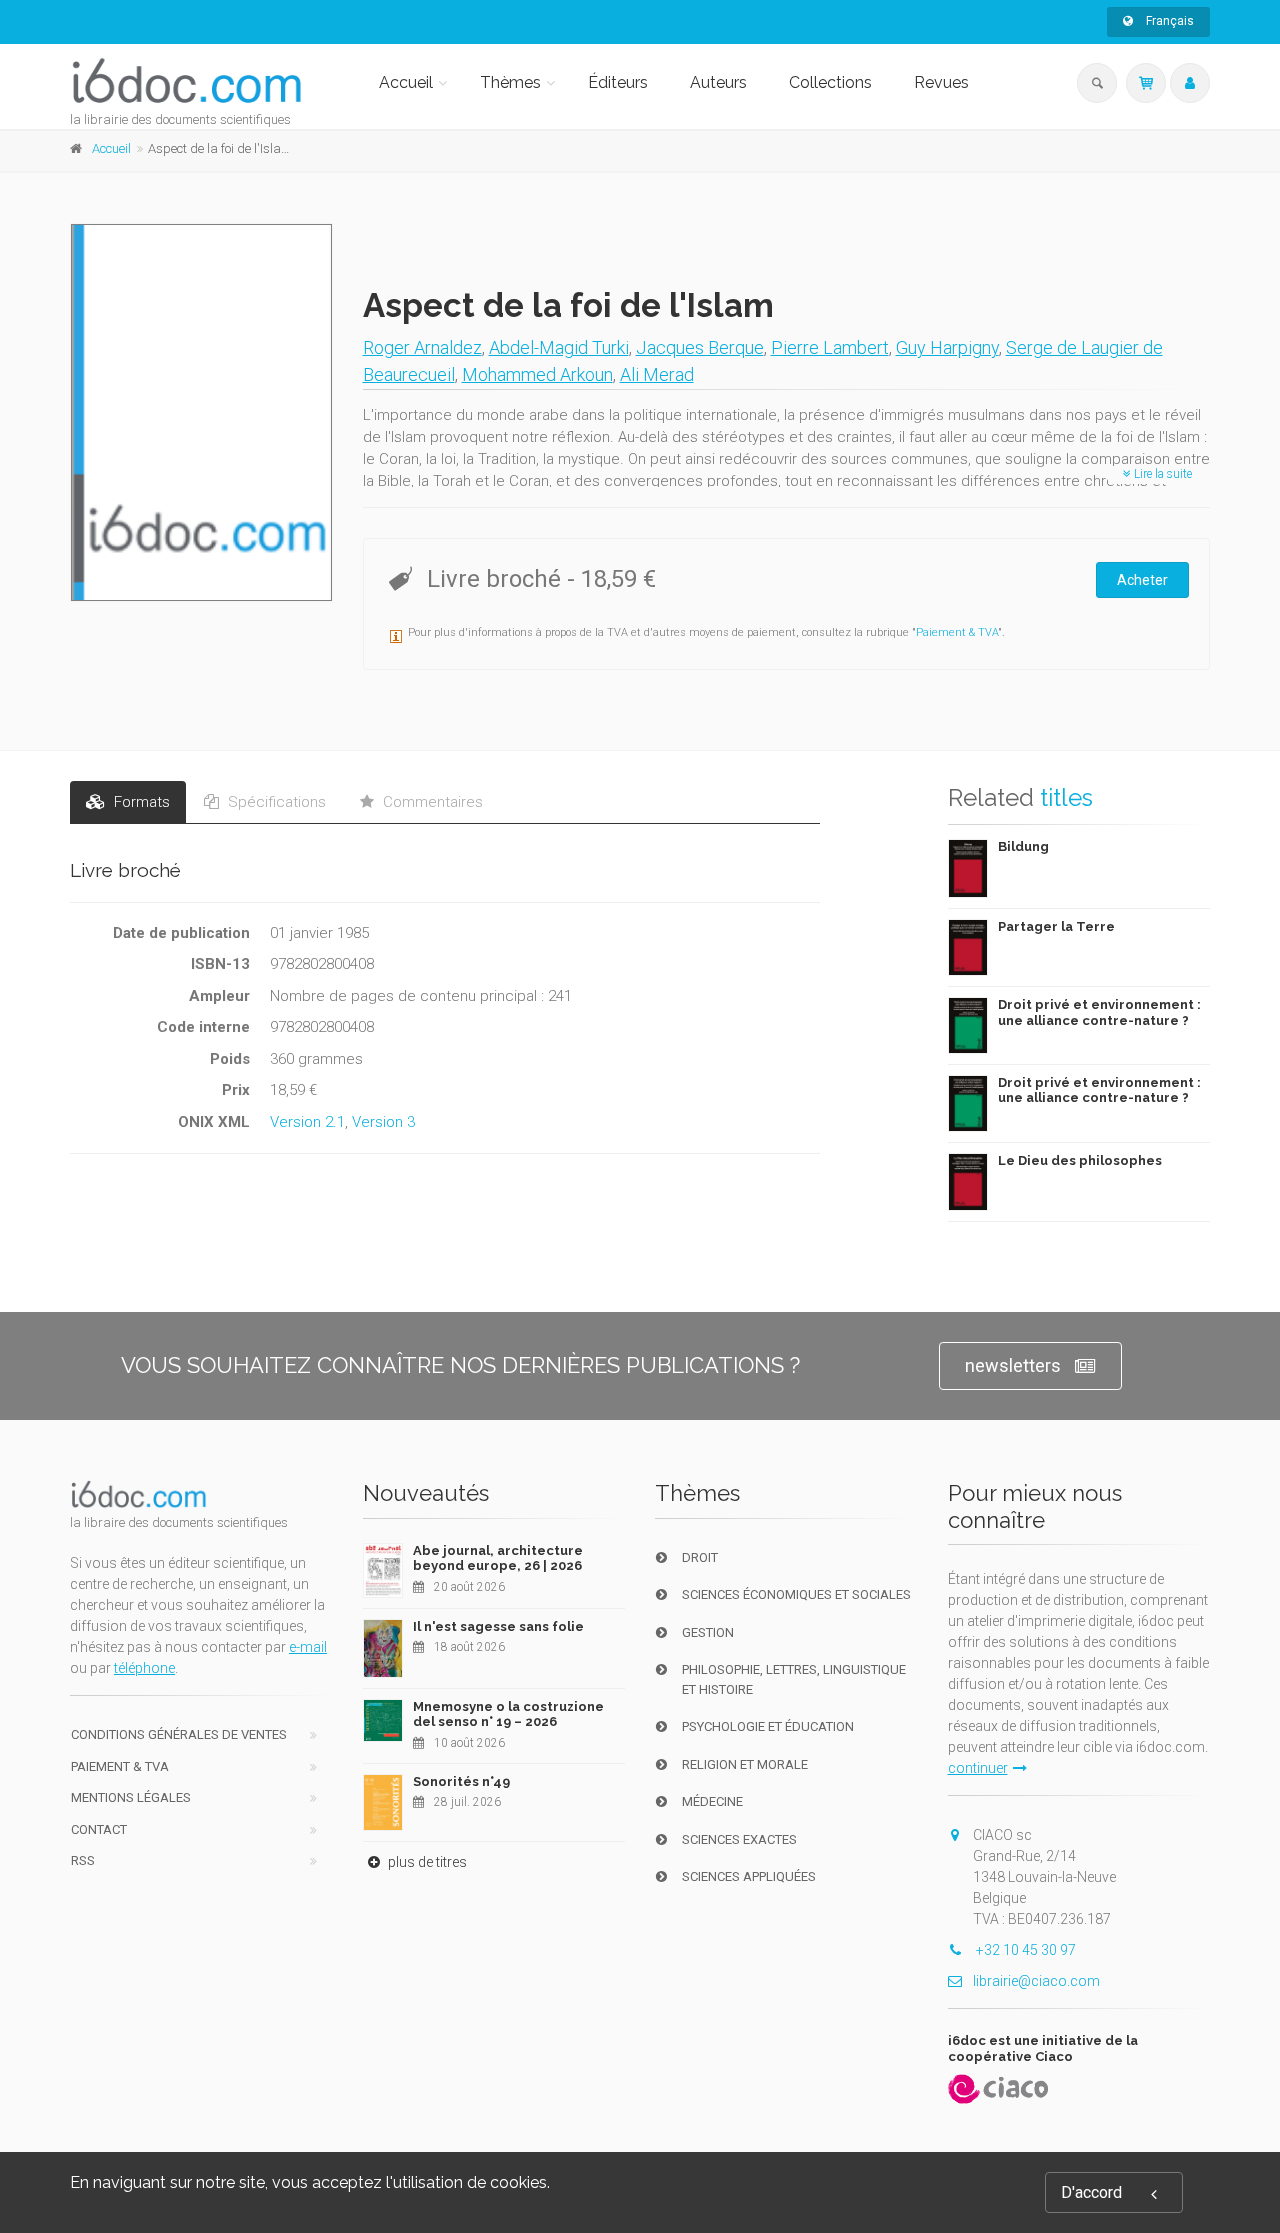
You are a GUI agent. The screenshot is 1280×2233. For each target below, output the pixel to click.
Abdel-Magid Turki (559, 347)
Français (1168, 21)
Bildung (1023, 846)
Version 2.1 (307, 1122)
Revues (941, 82)
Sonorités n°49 (461, 1781)
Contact (99, 1829)
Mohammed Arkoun (537, 374)
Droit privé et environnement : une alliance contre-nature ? (1099, 1012)
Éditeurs (618, 82)
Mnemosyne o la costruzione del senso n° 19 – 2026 (508, 1714)
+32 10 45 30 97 (1024, 1950)
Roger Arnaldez (422, 347)
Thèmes (510, 82)
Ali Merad (657, 374)
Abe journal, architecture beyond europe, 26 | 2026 (498, 1558)
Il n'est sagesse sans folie (498, 1626)
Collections (830, 82)
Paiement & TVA (957, 632)
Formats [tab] (140, 802)
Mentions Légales (131, 1797)
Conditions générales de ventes (179, 1734)
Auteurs (718, 82)
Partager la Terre (1056, 926)
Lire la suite (1161, 474)
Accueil (406, 82)
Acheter (1142, 580)
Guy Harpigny (947, 347)
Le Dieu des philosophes (1080, 1160)
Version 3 (383, 1122)
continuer (978, 1768)
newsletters (1013, 1365)
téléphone (144, 1668)
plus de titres (426, 1862)
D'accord (1091, 2192)
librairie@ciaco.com (1036, 1981)
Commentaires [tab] (431, 802)
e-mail (308, 1647)
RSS (83, 1860)
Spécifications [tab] (275, 802)
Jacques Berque (700, 347)
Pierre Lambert (830, 347)
